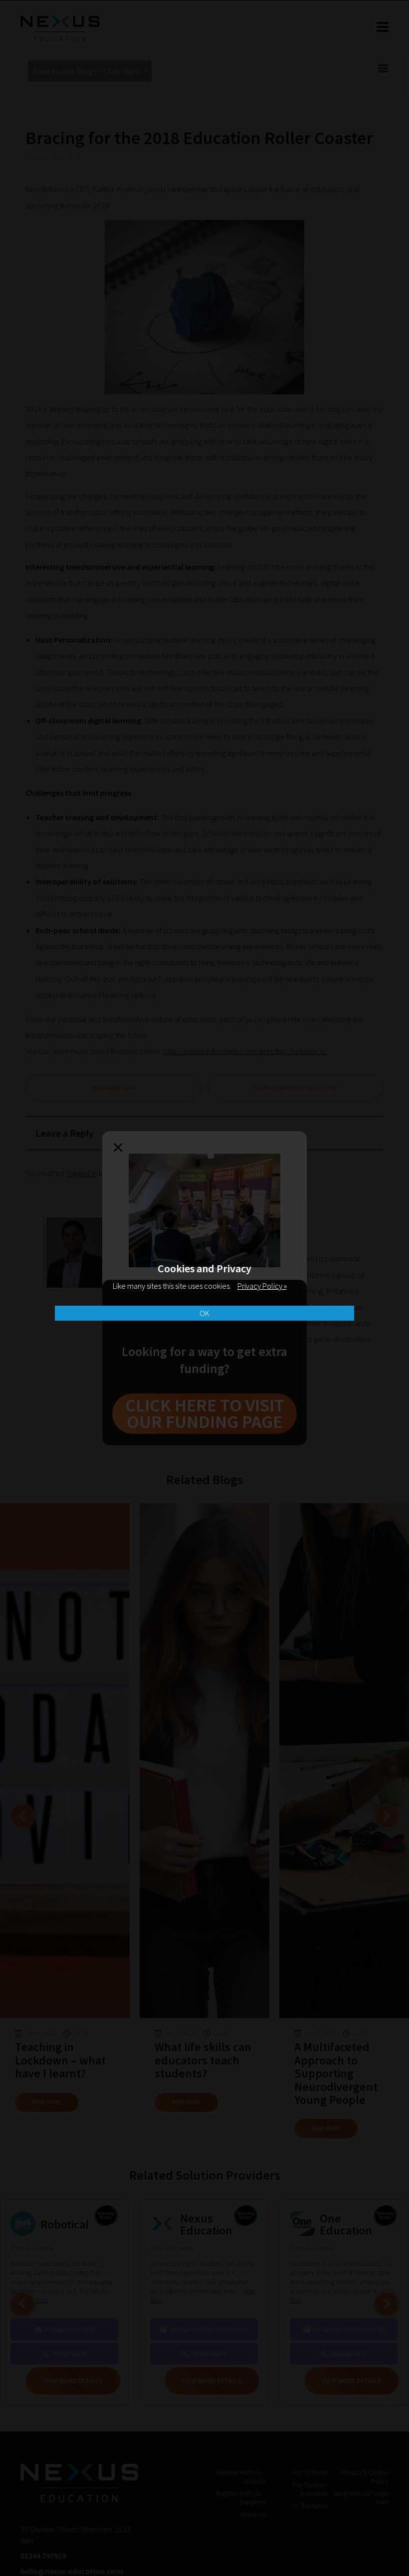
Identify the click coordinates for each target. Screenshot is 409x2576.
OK (204, 1313)
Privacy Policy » (262, 1286)
